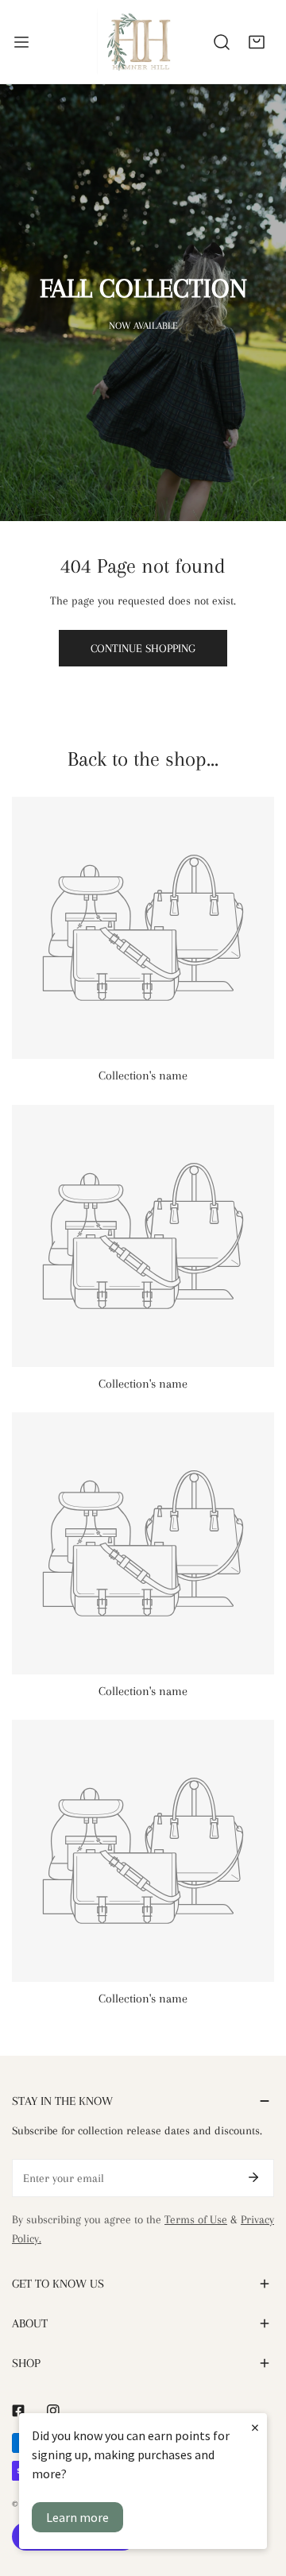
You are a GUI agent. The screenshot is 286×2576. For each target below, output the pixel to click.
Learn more (77, 2517)
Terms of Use (196, 2219)
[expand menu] (21, 42)
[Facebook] (18, 2411)
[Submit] (253, 2177)
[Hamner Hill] (140, 42)
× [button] (255, 2427)
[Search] (222, 42)
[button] (257, 42)
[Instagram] (53, 2411)
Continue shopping (143, 648)
